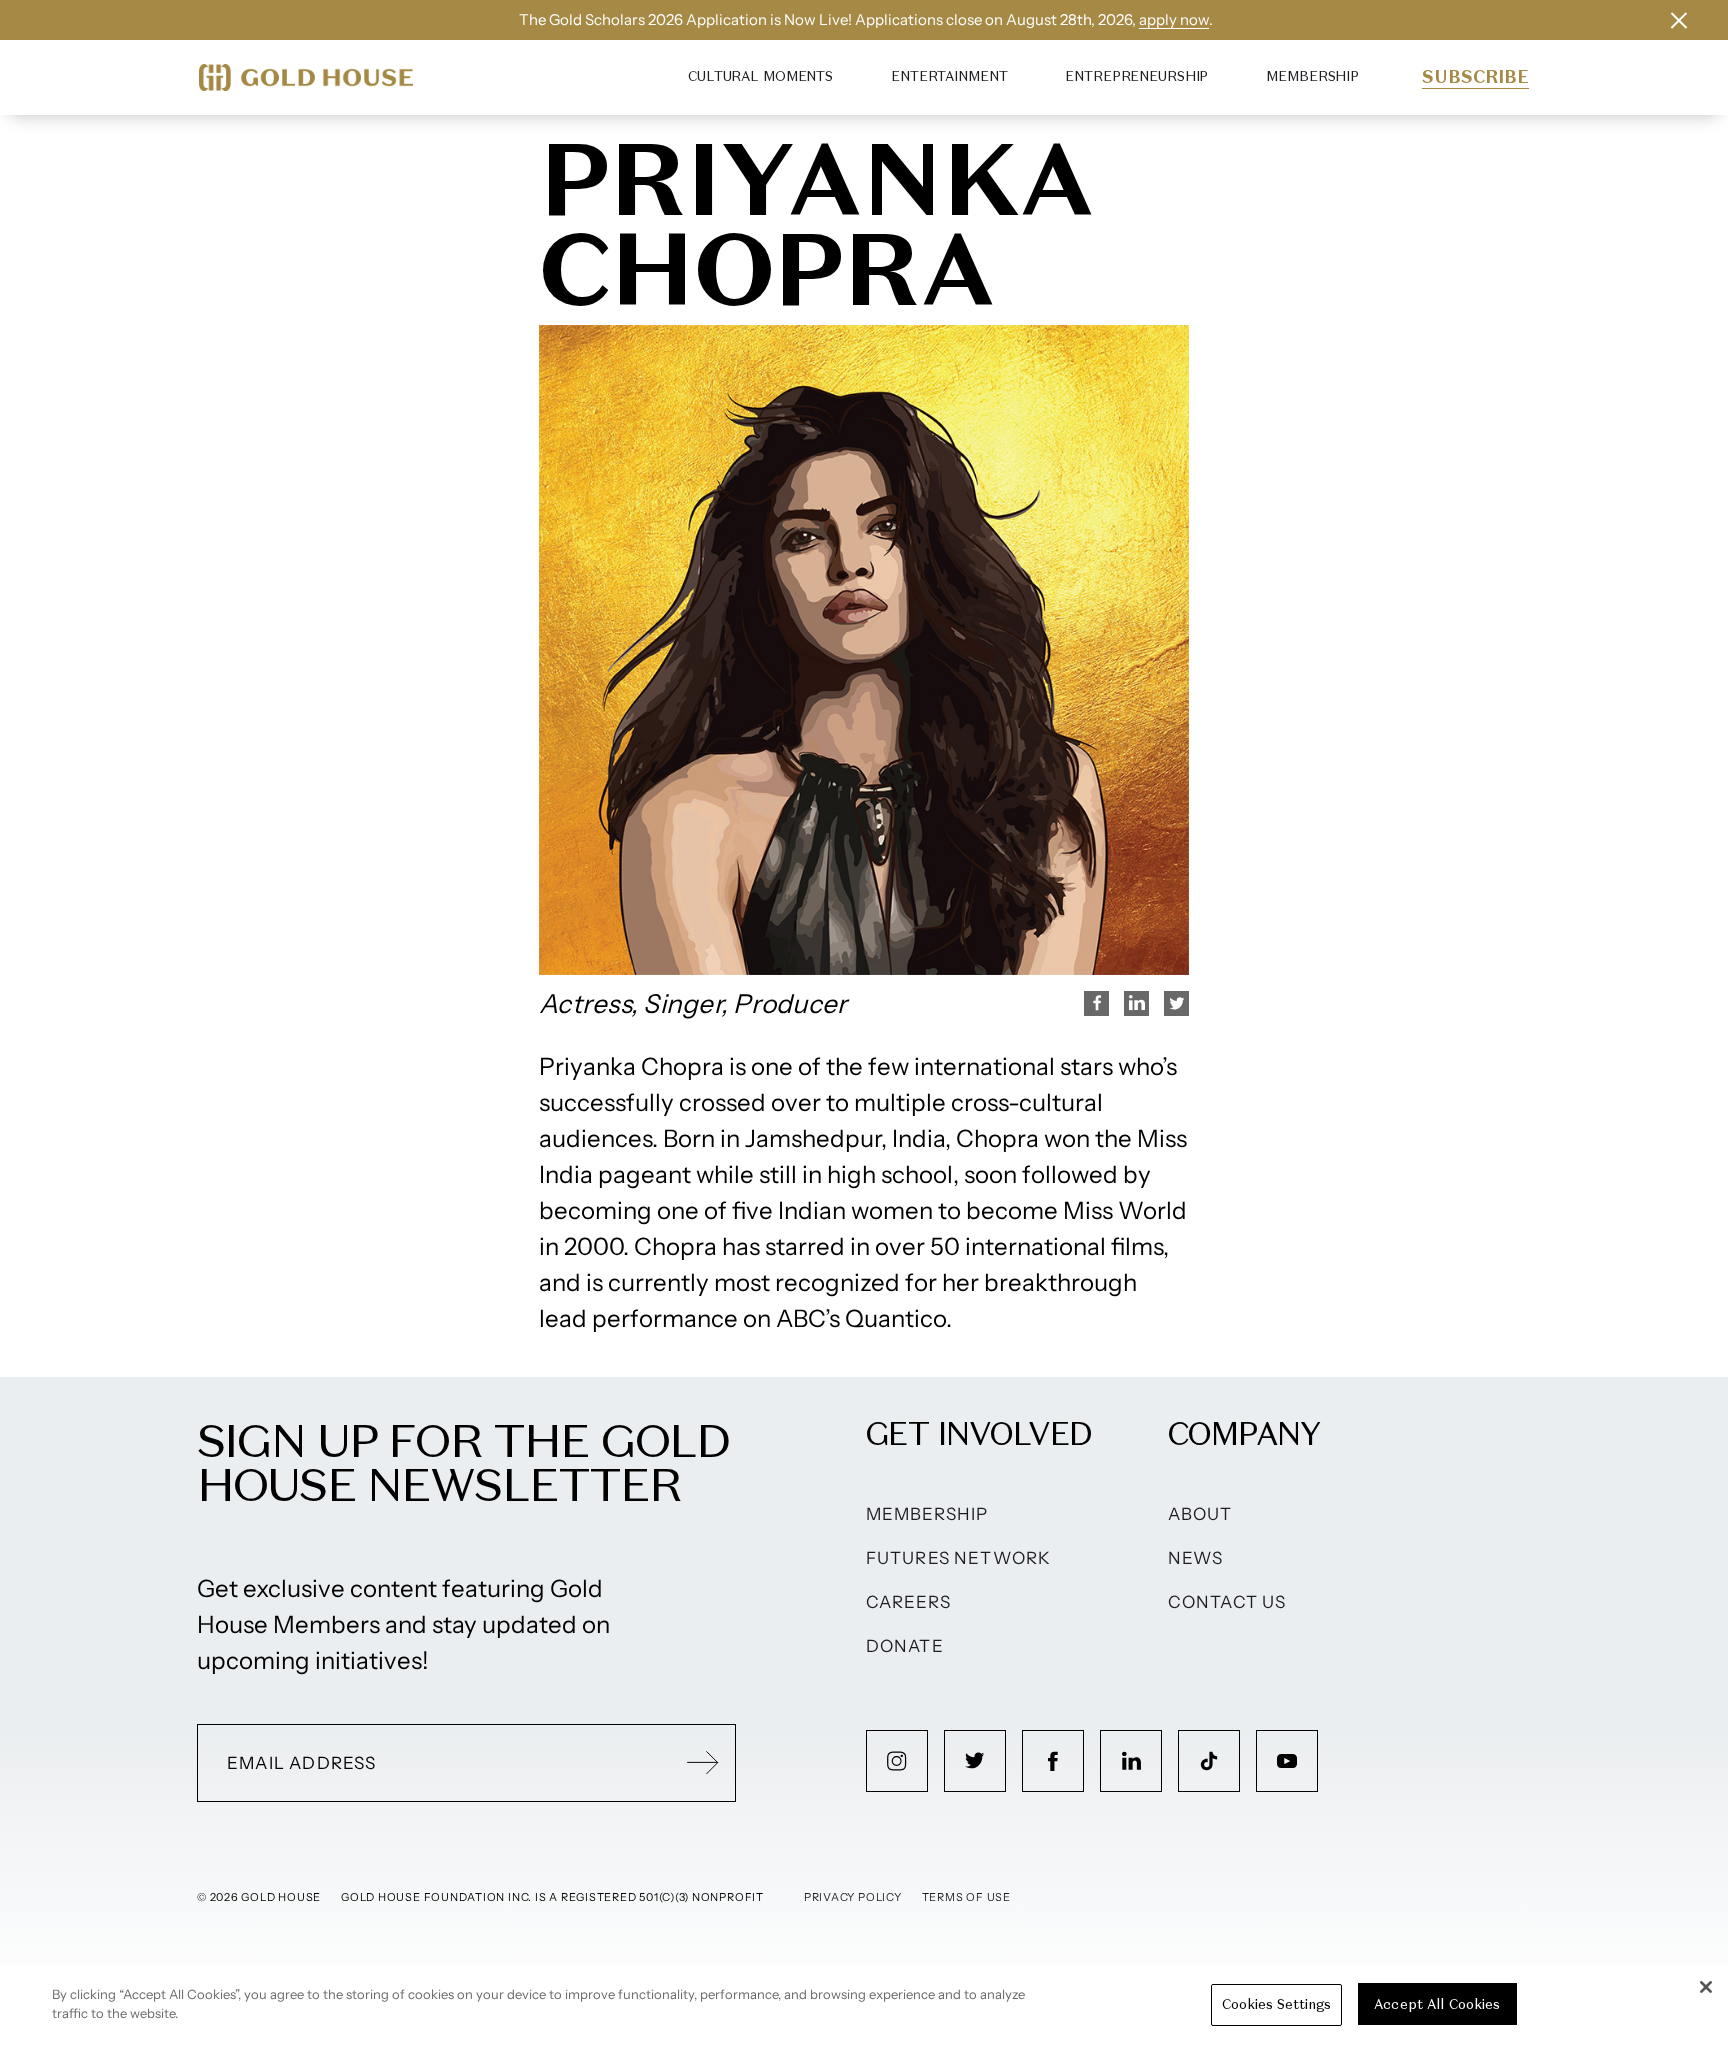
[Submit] (703, 1763)
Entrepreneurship (1136, 76)
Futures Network (959, 1558)
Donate (905, 1646)
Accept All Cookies (1437, 2004)
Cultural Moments (760, 76)
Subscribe (1475, 77)
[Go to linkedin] (1131, 1761)
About (1200, 1514)
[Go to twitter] (975, 1761)
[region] (864, 2006)
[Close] (1706, 1987)
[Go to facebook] (1053, 1761)
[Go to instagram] (897, 1761)
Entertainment (949, 76)
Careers (908, 1602)
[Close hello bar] (1679, 20)
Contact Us (1227, 1602)
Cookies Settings (1276, 2004)
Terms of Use (966, 1897)
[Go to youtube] (1287, 1761)
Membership (1312, 76)
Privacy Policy (853, 1897)
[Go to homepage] (306, 77)
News (1196, 1558)
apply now (1174, 19)
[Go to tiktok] (1209, 1761)
